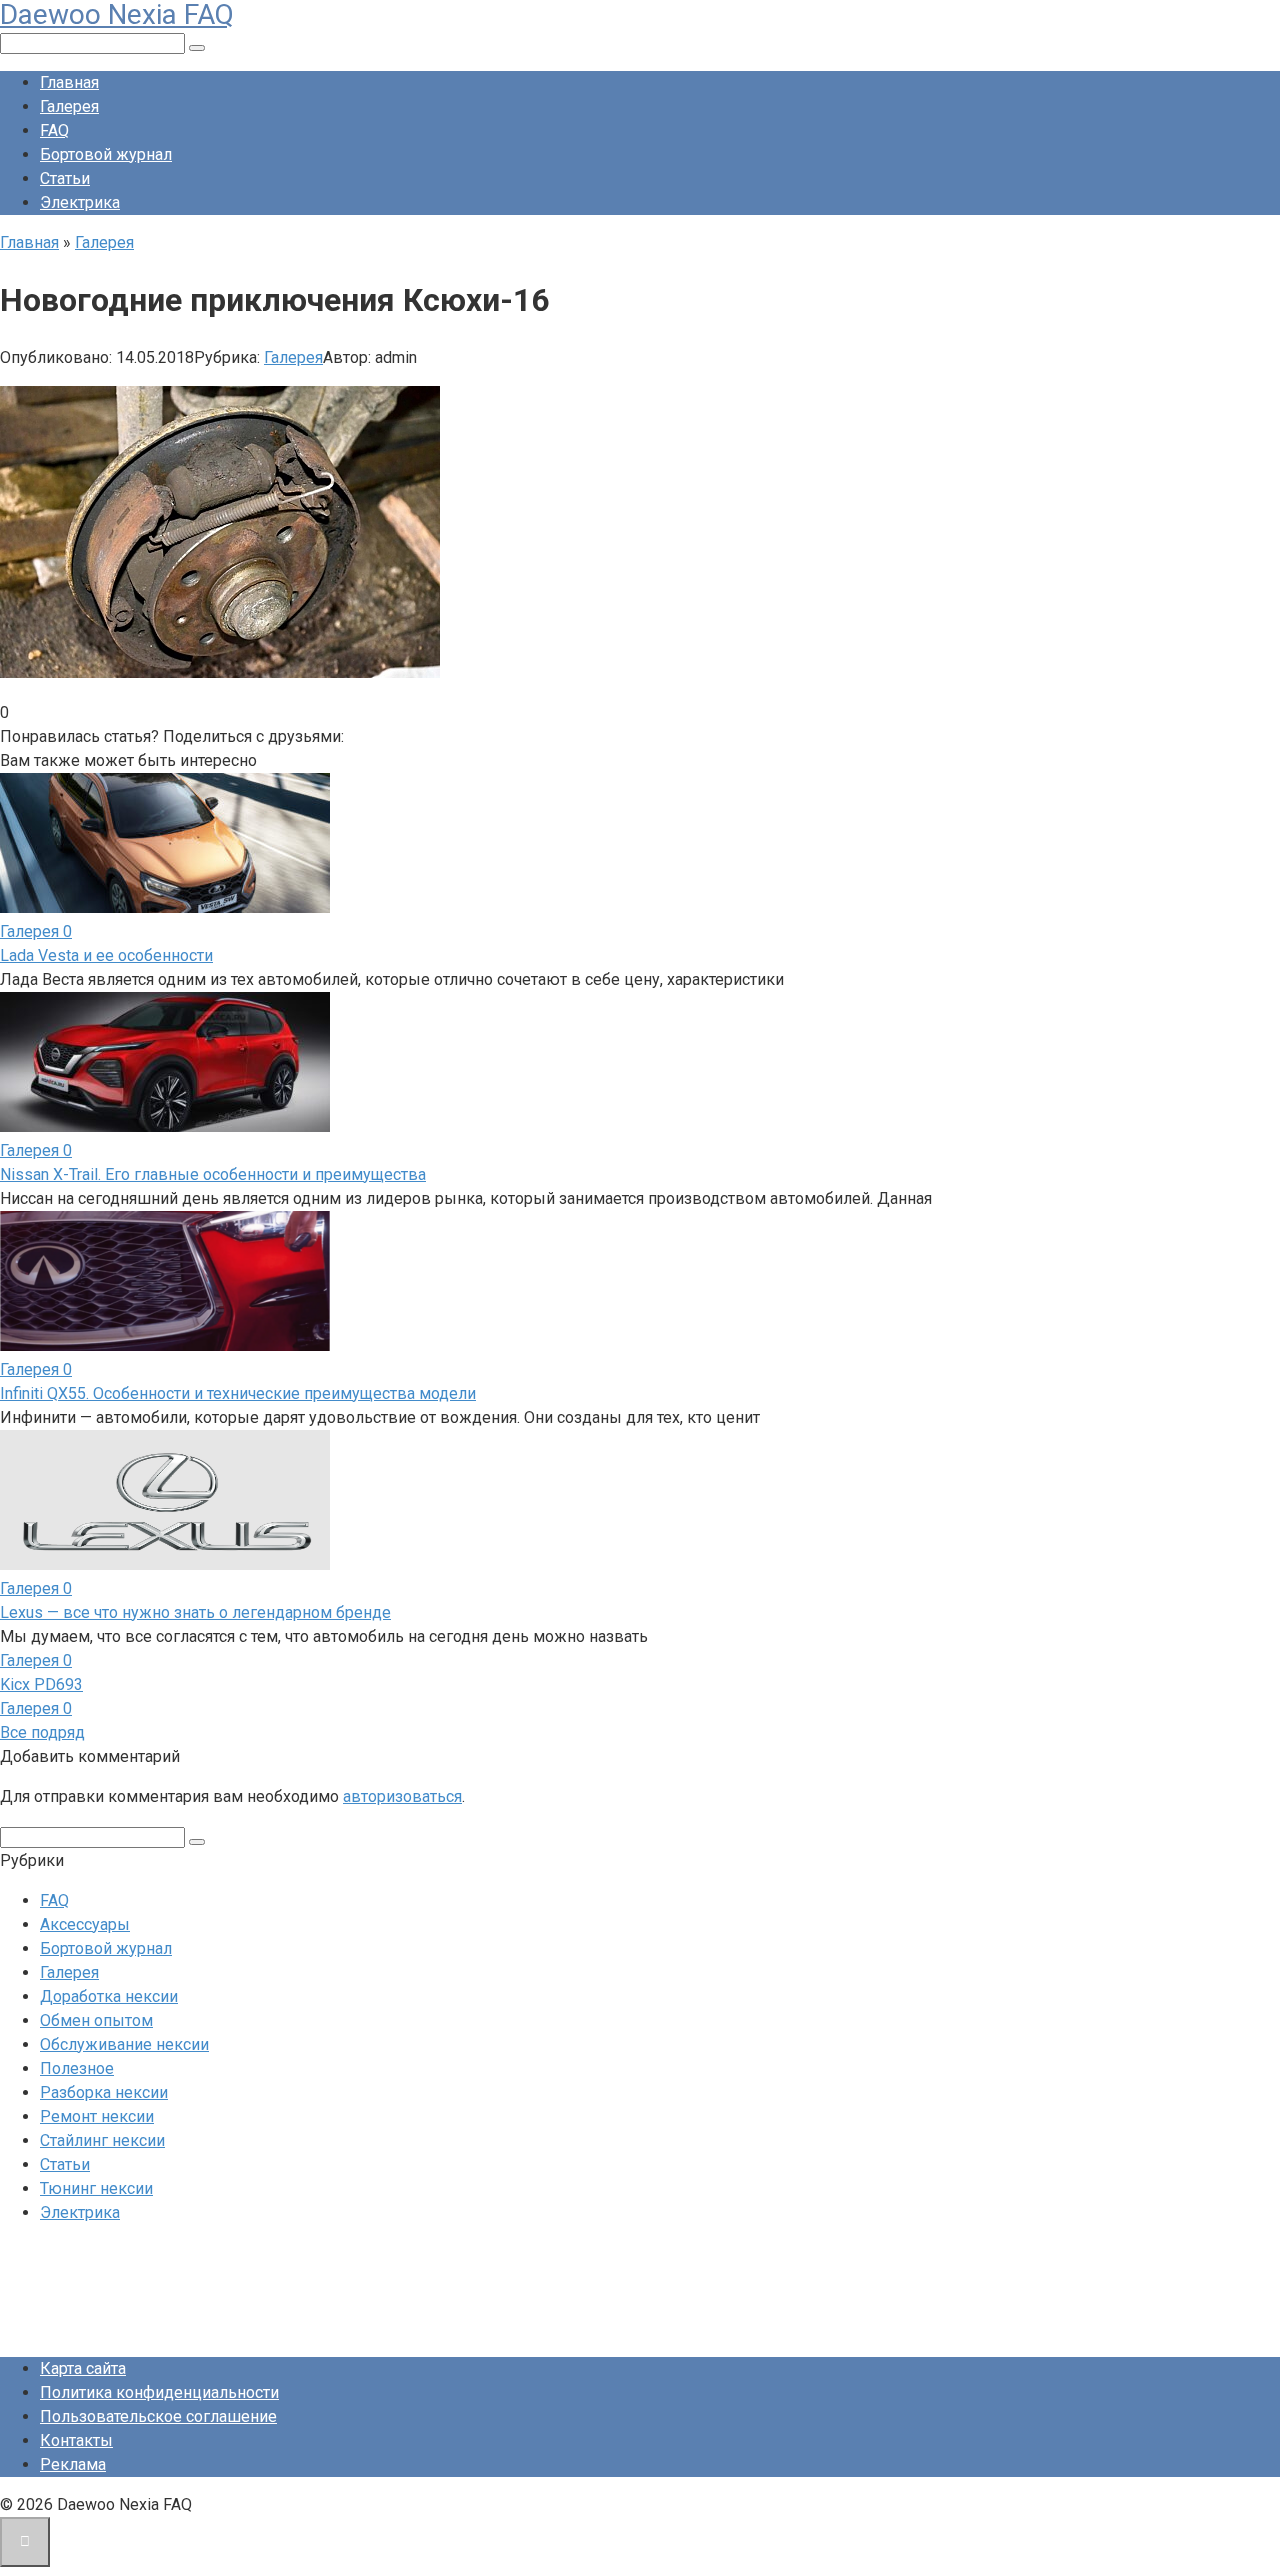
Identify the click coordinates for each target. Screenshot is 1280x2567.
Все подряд (42, 1732)
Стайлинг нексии (102, 2140)
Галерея (69, 106)
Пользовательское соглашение (158, 2416)
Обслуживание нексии (124, 2044)
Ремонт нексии (97, 2116)
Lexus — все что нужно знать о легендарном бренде (195, 1612)
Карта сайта (83, 2368)
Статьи (65, 178)
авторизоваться (402, 1796)
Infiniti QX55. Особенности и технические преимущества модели (238, 1393)
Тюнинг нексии (96, 2188)
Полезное (77, 2068)
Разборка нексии (104, 2092)
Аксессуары (85, 1924)
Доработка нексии (109, 1996)
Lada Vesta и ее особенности (106, 955)
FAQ (54, 130)
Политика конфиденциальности (159, 2392)
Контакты (76, 2440)
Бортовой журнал (106, 154)
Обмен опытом (96, 2020)
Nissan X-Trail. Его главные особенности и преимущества (213, 1174)
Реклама (73, 2464)
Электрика (80, 202)
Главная (69, 82)
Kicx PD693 (41, 1684)
